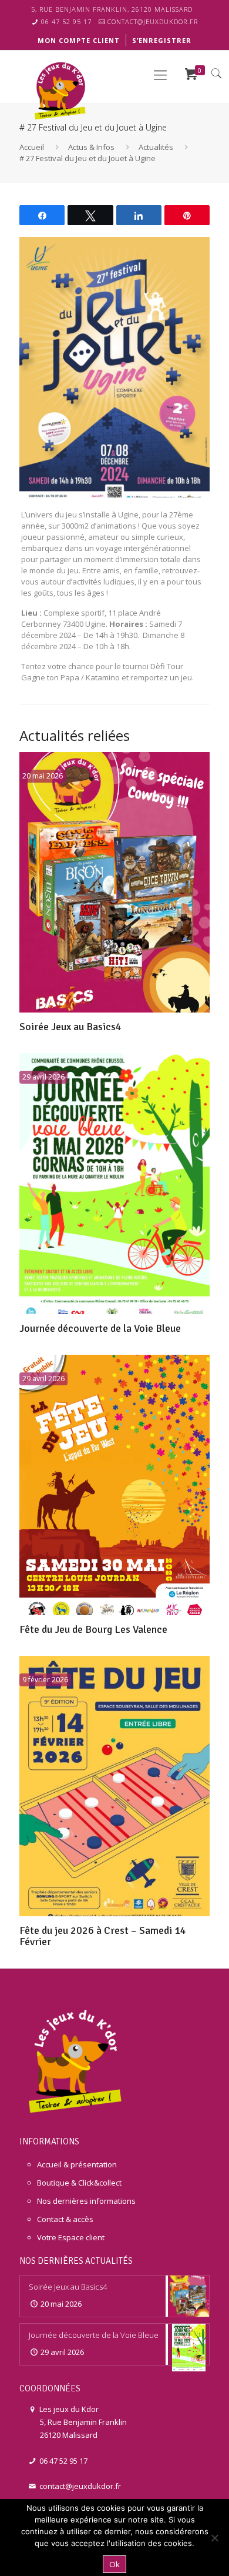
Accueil (32, 147)
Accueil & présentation (77, 2164)
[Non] (214, 2538)
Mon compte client (79, 40)
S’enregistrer (162, 40)
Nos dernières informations (86, 2201)
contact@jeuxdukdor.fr (153, 21)
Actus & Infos (91, 147)
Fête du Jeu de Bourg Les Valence (93, 1629)
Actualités (156, 147)
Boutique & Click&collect (79, 2183)
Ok (114, 2564)
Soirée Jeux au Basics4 (70, 1027)
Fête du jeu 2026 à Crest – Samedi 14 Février (103, 1936)
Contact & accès (65, 2219)
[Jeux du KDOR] (62, 89)
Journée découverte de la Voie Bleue (100, 1328)
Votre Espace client (71, 2237)
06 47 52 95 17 (66, 21)
